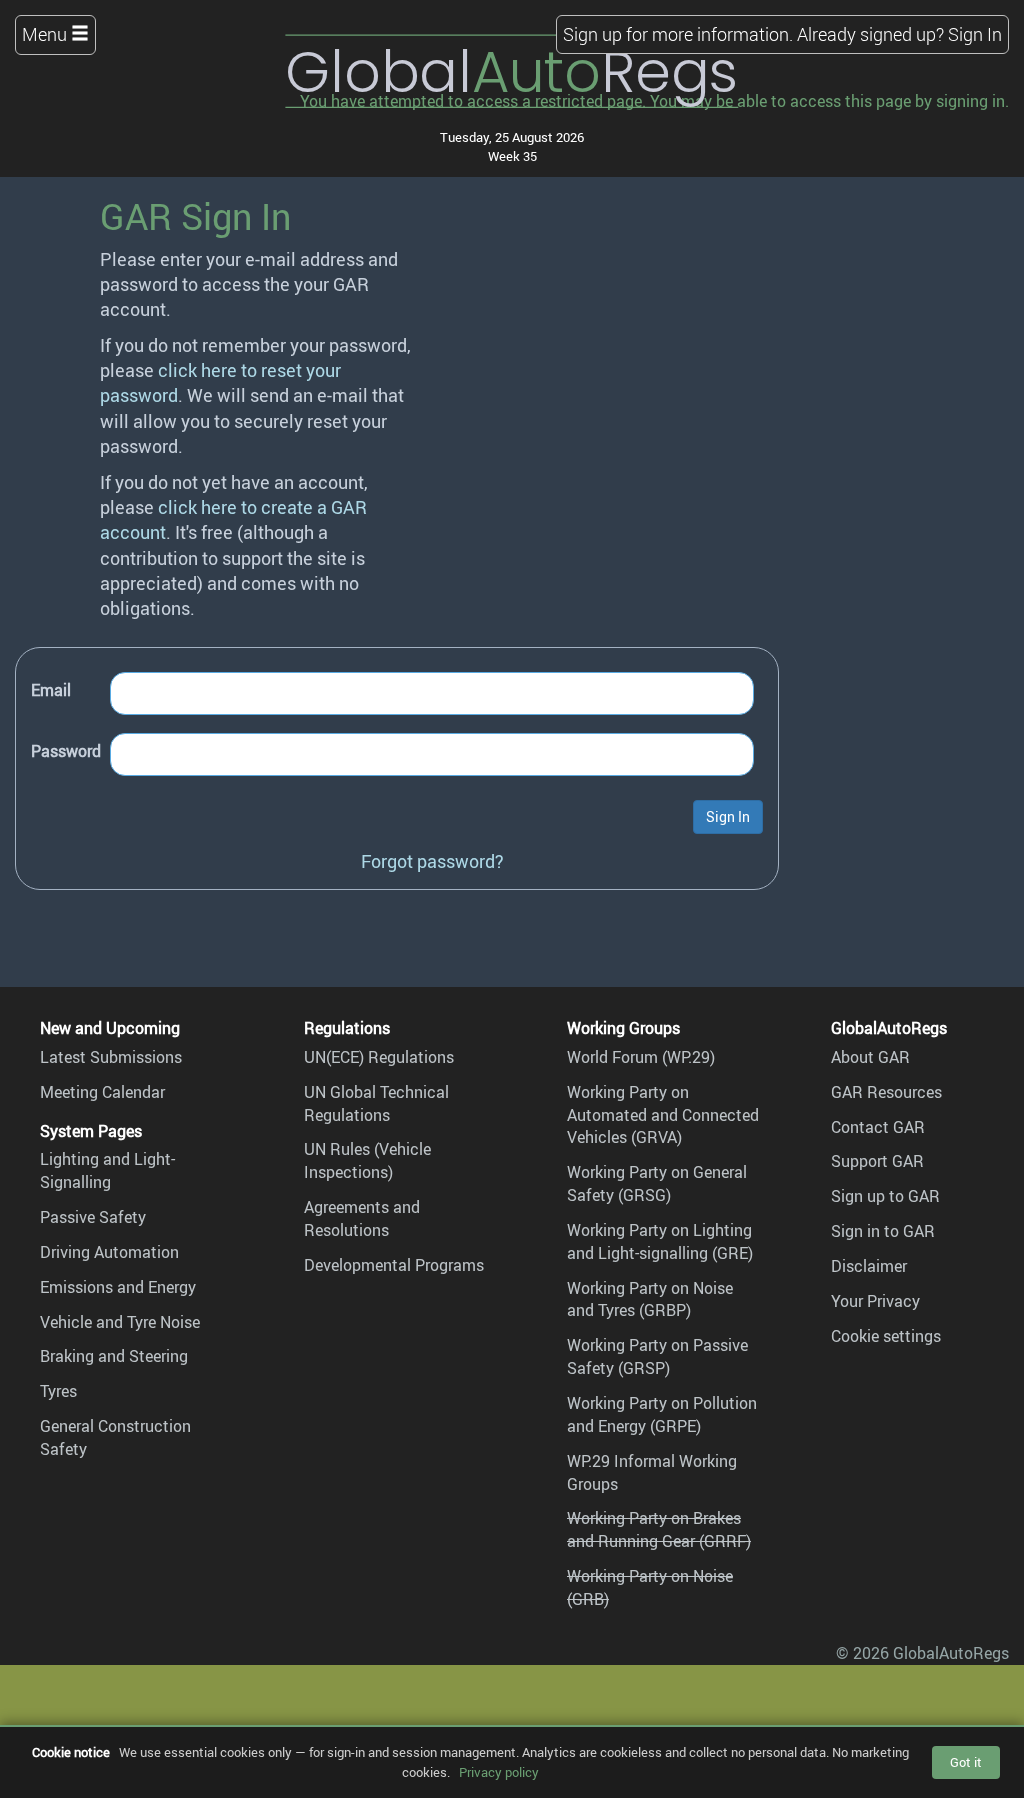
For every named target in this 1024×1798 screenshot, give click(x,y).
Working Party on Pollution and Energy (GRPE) (662, 1414)
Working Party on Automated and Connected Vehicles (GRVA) (663, 1115)
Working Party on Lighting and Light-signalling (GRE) (660, 1241)
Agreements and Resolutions (362, 1218)
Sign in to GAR (883, 1231)
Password (66, 751)
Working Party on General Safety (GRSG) (657, 1183)
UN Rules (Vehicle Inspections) (367, 1160)
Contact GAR (878, 1127)
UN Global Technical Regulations (376, 1103)
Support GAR (877, 1161)
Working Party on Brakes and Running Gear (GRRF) (659, 1529)
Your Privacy (875, 1301)
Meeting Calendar (102, 1092)
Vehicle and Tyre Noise (120, 1322)
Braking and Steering (114, 1356)
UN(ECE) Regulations (379, 1057)
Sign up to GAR (885, 1196)
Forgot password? (432, 861)
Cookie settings (886, 1336)
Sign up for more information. (678, 34)
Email (51, 690)
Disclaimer (869, 1266)
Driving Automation (109, 1252)
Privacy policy (499, 1772)
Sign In (975, 34)
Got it (966, 1762)
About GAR (870, 1057)
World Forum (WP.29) (641, 1057)
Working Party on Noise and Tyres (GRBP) (650, 1299)
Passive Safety (93, 1217)
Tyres (58, 1391)
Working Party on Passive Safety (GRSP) (657, 1356)
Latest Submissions (111, 1057)
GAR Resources (886, 1092)
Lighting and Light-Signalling (107, 1170)
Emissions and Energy (118, 1287)
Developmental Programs (394, 1265)
